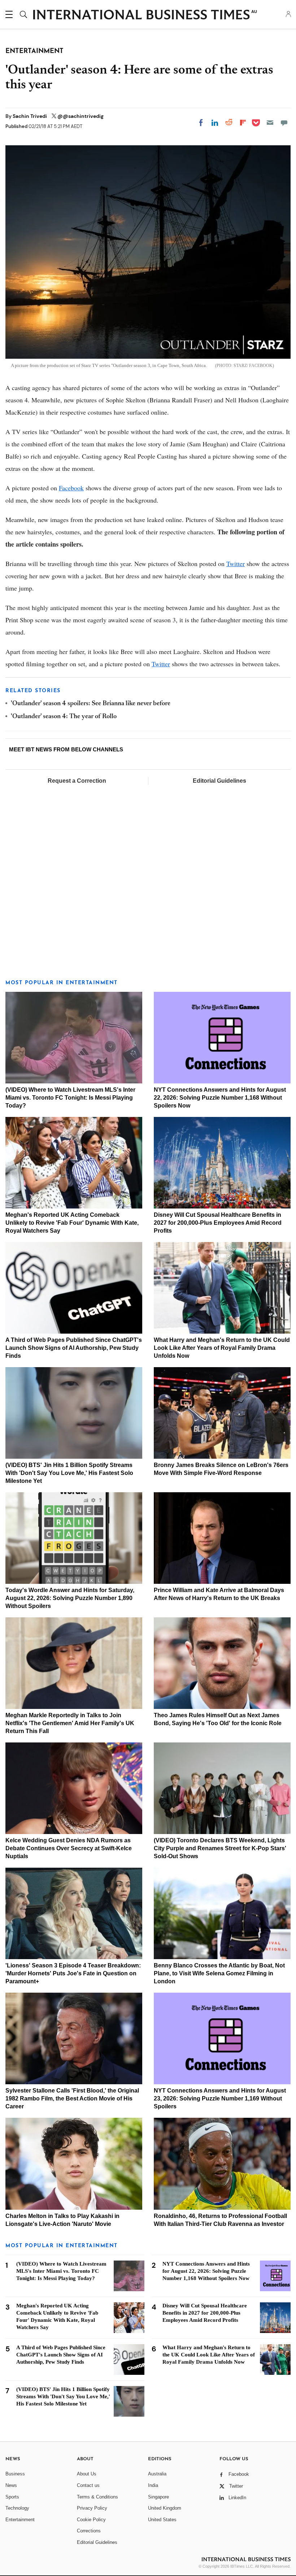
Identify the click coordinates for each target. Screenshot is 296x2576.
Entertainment (20, 2520)
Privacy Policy (92, 2508)
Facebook (71, 488)
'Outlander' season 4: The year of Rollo (64, 717)
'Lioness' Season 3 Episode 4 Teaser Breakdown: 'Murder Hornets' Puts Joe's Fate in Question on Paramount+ (73, 1973)
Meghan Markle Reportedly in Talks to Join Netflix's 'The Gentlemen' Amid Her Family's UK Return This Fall (70, 1723)
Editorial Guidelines (219, 781)
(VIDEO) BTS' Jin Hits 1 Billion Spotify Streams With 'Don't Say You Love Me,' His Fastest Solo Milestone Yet (69, 1473)
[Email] (270, 123)
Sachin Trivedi (30, 116)
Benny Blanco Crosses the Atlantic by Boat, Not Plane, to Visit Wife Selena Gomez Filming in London (219, 1973)
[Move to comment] (284, 123)
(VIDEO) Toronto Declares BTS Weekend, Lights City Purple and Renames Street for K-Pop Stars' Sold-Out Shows (220, 1848)
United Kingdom (165, 2508)
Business (15, 2474)
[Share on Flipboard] (243, 123)
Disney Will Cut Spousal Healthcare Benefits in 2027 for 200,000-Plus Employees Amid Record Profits (218, 1223)
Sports (12, 2497)
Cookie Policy (91, 2520)
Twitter (236, 564)
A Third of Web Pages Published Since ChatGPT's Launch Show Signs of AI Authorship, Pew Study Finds (74, 1348)
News (11, 2485)
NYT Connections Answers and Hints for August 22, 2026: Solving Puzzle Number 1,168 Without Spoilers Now (220, 1098)
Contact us (88, 2485)
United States (162, 2520)
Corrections (89, 2531)
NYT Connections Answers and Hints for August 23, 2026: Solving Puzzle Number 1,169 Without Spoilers (220, 2098)
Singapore (158, 2497)
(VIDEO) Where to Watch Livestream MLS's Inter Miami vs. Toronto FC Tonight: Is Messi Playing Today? (70, 1098)
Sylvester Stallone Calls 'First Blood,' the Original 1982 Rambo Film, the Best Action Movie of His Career (72, 2098)
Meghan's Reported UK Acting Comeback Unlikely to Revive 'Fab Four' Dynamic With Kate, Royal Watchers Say (72, 1223)
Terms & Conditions (97, 2497)
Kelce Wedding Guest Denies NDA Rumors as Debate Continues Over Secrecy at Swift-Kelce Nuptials (69, 1848)
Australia (157, 2474)
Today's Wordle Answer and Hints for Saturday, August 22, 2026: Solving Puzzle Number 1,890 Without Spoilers (70, 1598)
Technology (17, 2508)
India (153, 2485)
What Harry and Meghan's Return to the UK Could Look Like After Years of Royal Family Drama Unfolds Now (222, 1348)
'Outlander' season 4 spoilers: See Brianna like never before (91, 704)
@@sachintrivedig (80, 116)
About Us (87, 2474)
